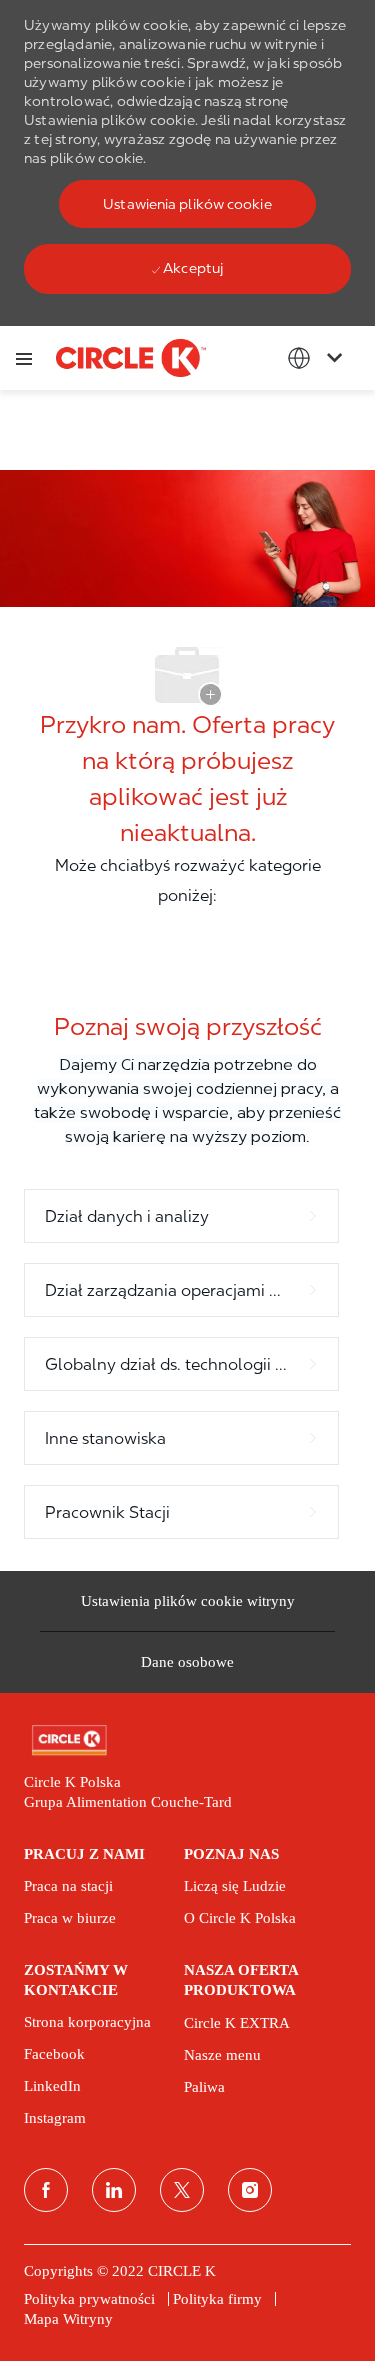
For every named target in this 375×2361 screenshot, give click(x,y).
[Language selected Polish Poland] (319, 358)
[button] (187, 204)
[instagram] (250, 2190)
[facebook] (46, 2190)
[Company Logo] (131, 357)
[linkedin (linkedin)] (114, 2190)
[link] (187, 1740)
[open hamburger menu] (24, 358)
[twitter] (182, 2190)
